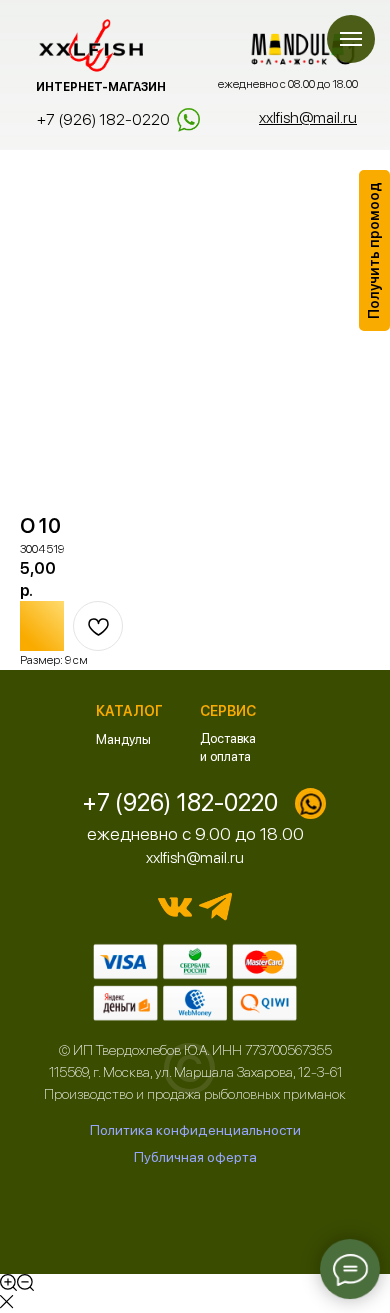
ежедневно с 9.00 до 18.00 (195, 833)
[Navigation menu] (351, 39)
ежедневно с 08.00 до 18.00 (288, 84)
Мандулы (123, 739)
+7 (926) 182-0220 (103, 119)
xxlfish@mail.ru (195, 857)
